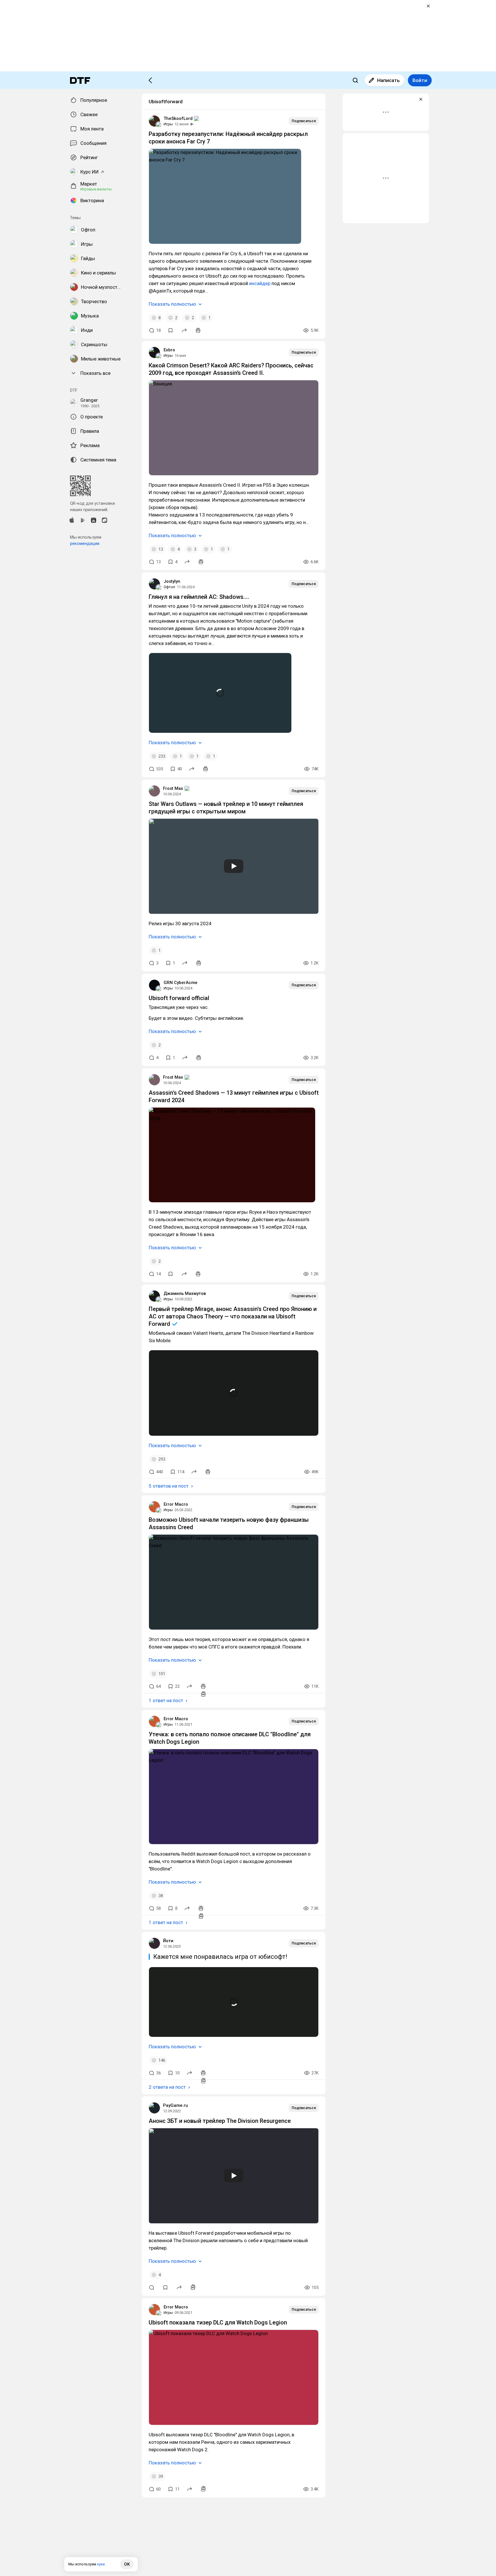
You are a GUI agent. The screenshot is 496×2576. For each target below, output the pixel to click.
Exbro (169, 350)
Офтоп (169, 587)
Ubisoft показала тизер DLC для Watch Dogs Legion (218, 2322)
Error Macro (176, 1504)
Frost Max (173, 788)
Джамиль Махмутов (185, 1293)
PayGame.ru (176, 2105)
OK (127, 2564)
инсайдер (260, 283)
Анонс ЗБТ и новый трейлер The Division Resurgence (220, 2121)
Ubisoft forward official (179, 998)
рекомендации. (85, 543)
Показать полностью (172, 304)
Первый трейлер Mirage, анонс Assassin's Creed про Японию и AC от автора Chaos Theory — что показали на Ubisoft (233, 1316)
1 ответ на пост (166, 1700)
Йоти (168, 1941)
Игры (168, 124)
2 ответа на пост (167, 2087)
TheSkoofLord (178, 118)
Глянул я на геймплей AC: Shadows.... (199, 597)
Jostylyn (172, 581)
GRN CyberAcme (181, 983)
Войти (420, 80)
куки (101, 2564)
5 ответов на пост (169, 1486)
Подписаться (304, 121)
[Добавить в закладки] (170, 330)
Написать (389, 80)
